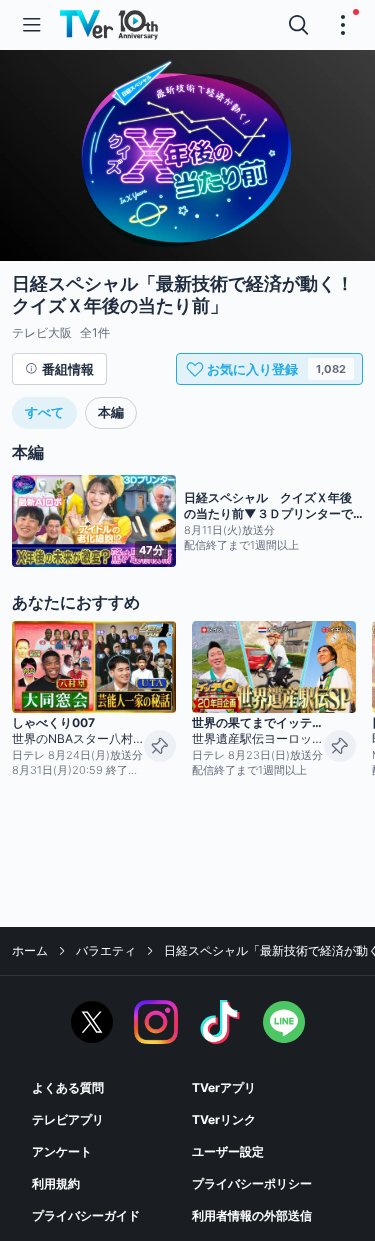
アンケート (62, 1151)
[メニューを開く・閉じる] (343, 25)
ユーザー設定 (228, 1151)
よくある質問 (68, 1087)
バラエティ (106, 950)
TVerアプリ (224, 1087)
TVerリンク (224, 1119)
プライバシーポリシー (252, 1183)
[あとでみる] (160, 746)
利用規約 (56, 1183)
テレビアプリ (68, 1119)
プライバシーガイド (86, 1215)
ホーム (30, 950)
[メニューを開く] (32, 25)
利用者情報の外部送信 (252, 1215)
